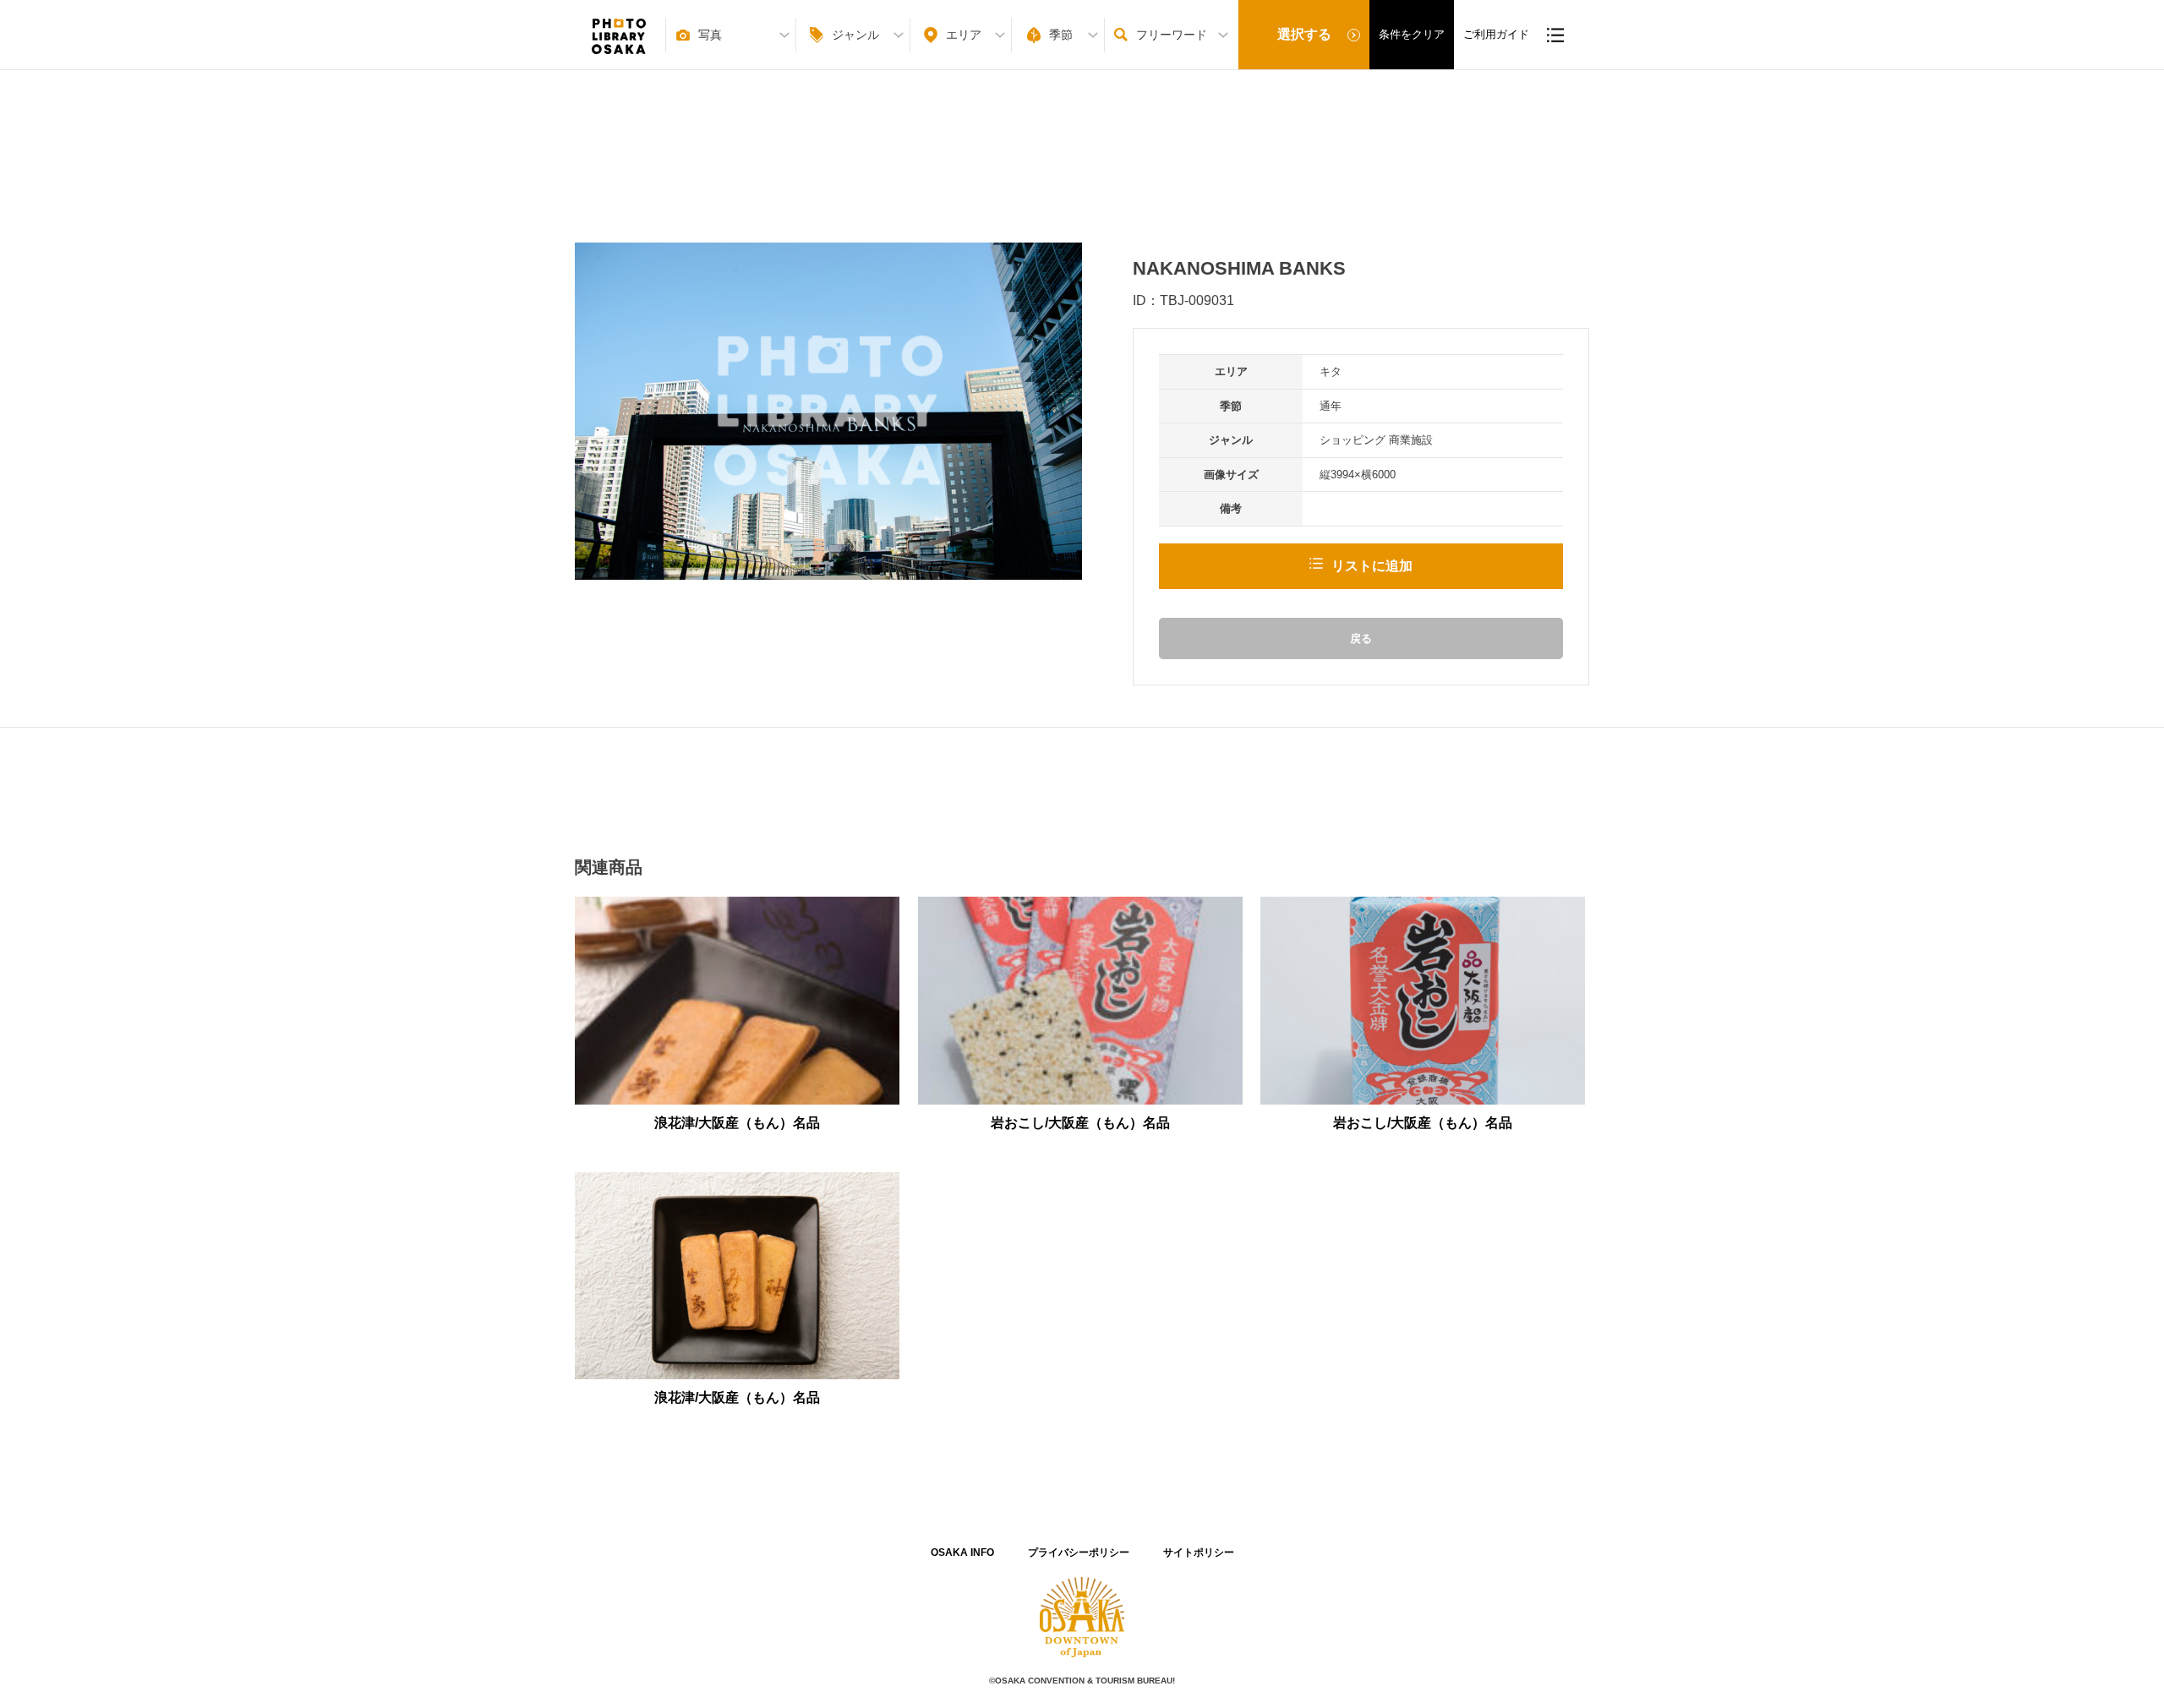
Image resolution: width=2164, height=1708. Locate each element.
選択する (1304, 34)
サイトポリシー (1199, 1552)
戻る (1361, 638)
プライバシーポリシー (1079, 1552)
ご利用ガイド (1496, 34)
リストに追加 (1372, 566)
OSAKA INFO (962, 1552)
